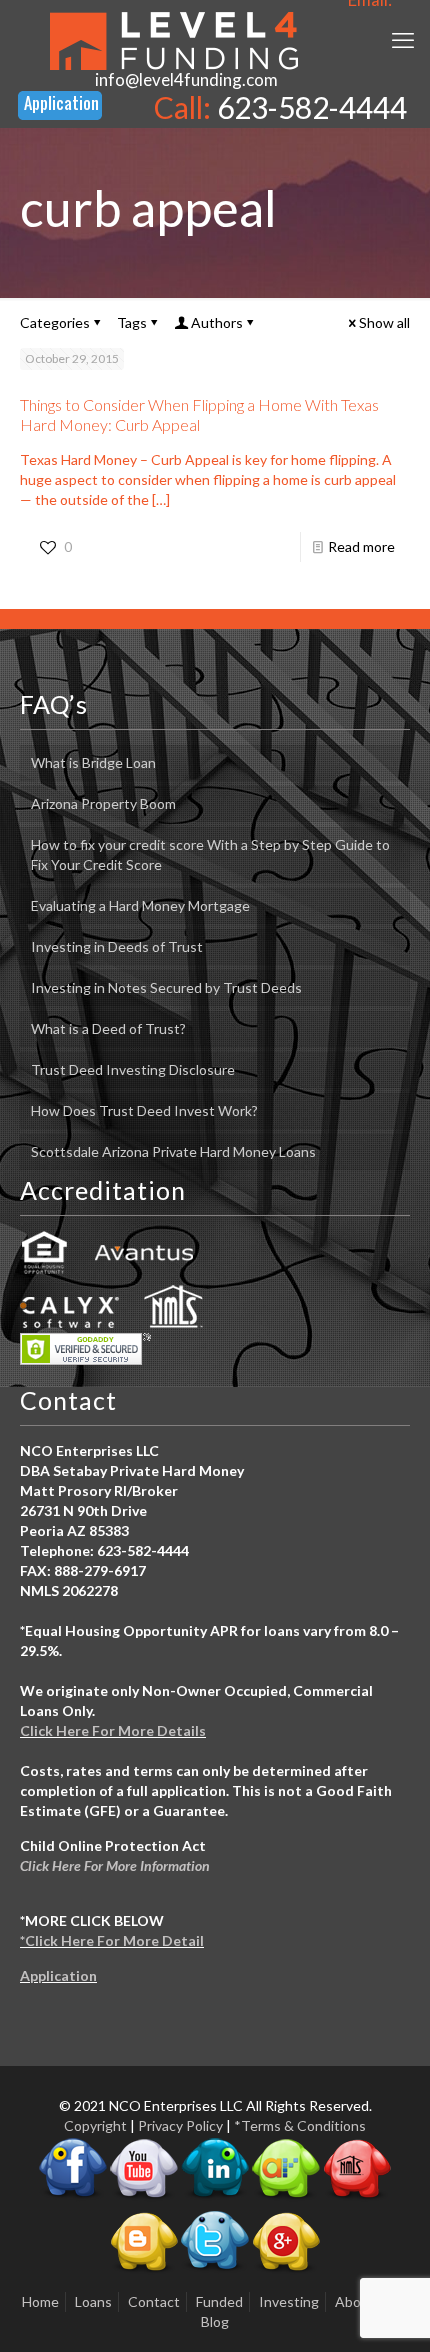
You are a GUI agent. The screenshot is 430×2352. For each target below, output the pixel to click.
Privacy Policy (180, 2125)
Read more (361, 546)
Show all (384, 322)
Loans (93, 2301)
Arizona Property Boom (103, 803)
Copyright (95, 2125)
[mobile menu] (403, 40)
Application (58, 1975)
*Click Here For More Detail (112, 1940)
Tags (132, 322)
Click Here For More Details (113, 1730)
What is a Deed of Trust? (108, 1028)
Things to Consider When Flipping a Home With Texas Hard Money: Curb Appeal (199, 414)
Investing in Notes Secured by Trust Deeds (166, 987)
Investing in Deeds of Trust (117, 946)
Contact (154, 2301)
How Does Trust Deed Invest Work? (144, 1110)
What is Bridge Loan (93, 762)
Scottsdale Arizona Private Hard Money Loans (173, 1151)
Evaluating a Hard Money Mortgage (140, 905)
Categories (55, 322)
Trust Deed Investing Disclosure (133, 1069)
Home (40, 2301)
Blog (215, 2321)
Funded (219, 2301)
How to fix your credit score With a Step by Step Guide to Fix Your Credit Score (210, 854)
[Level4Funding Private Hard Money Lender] (174, 40)
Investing (289, 2301)
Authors (217, 322)
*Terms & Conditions (300, 2125)
